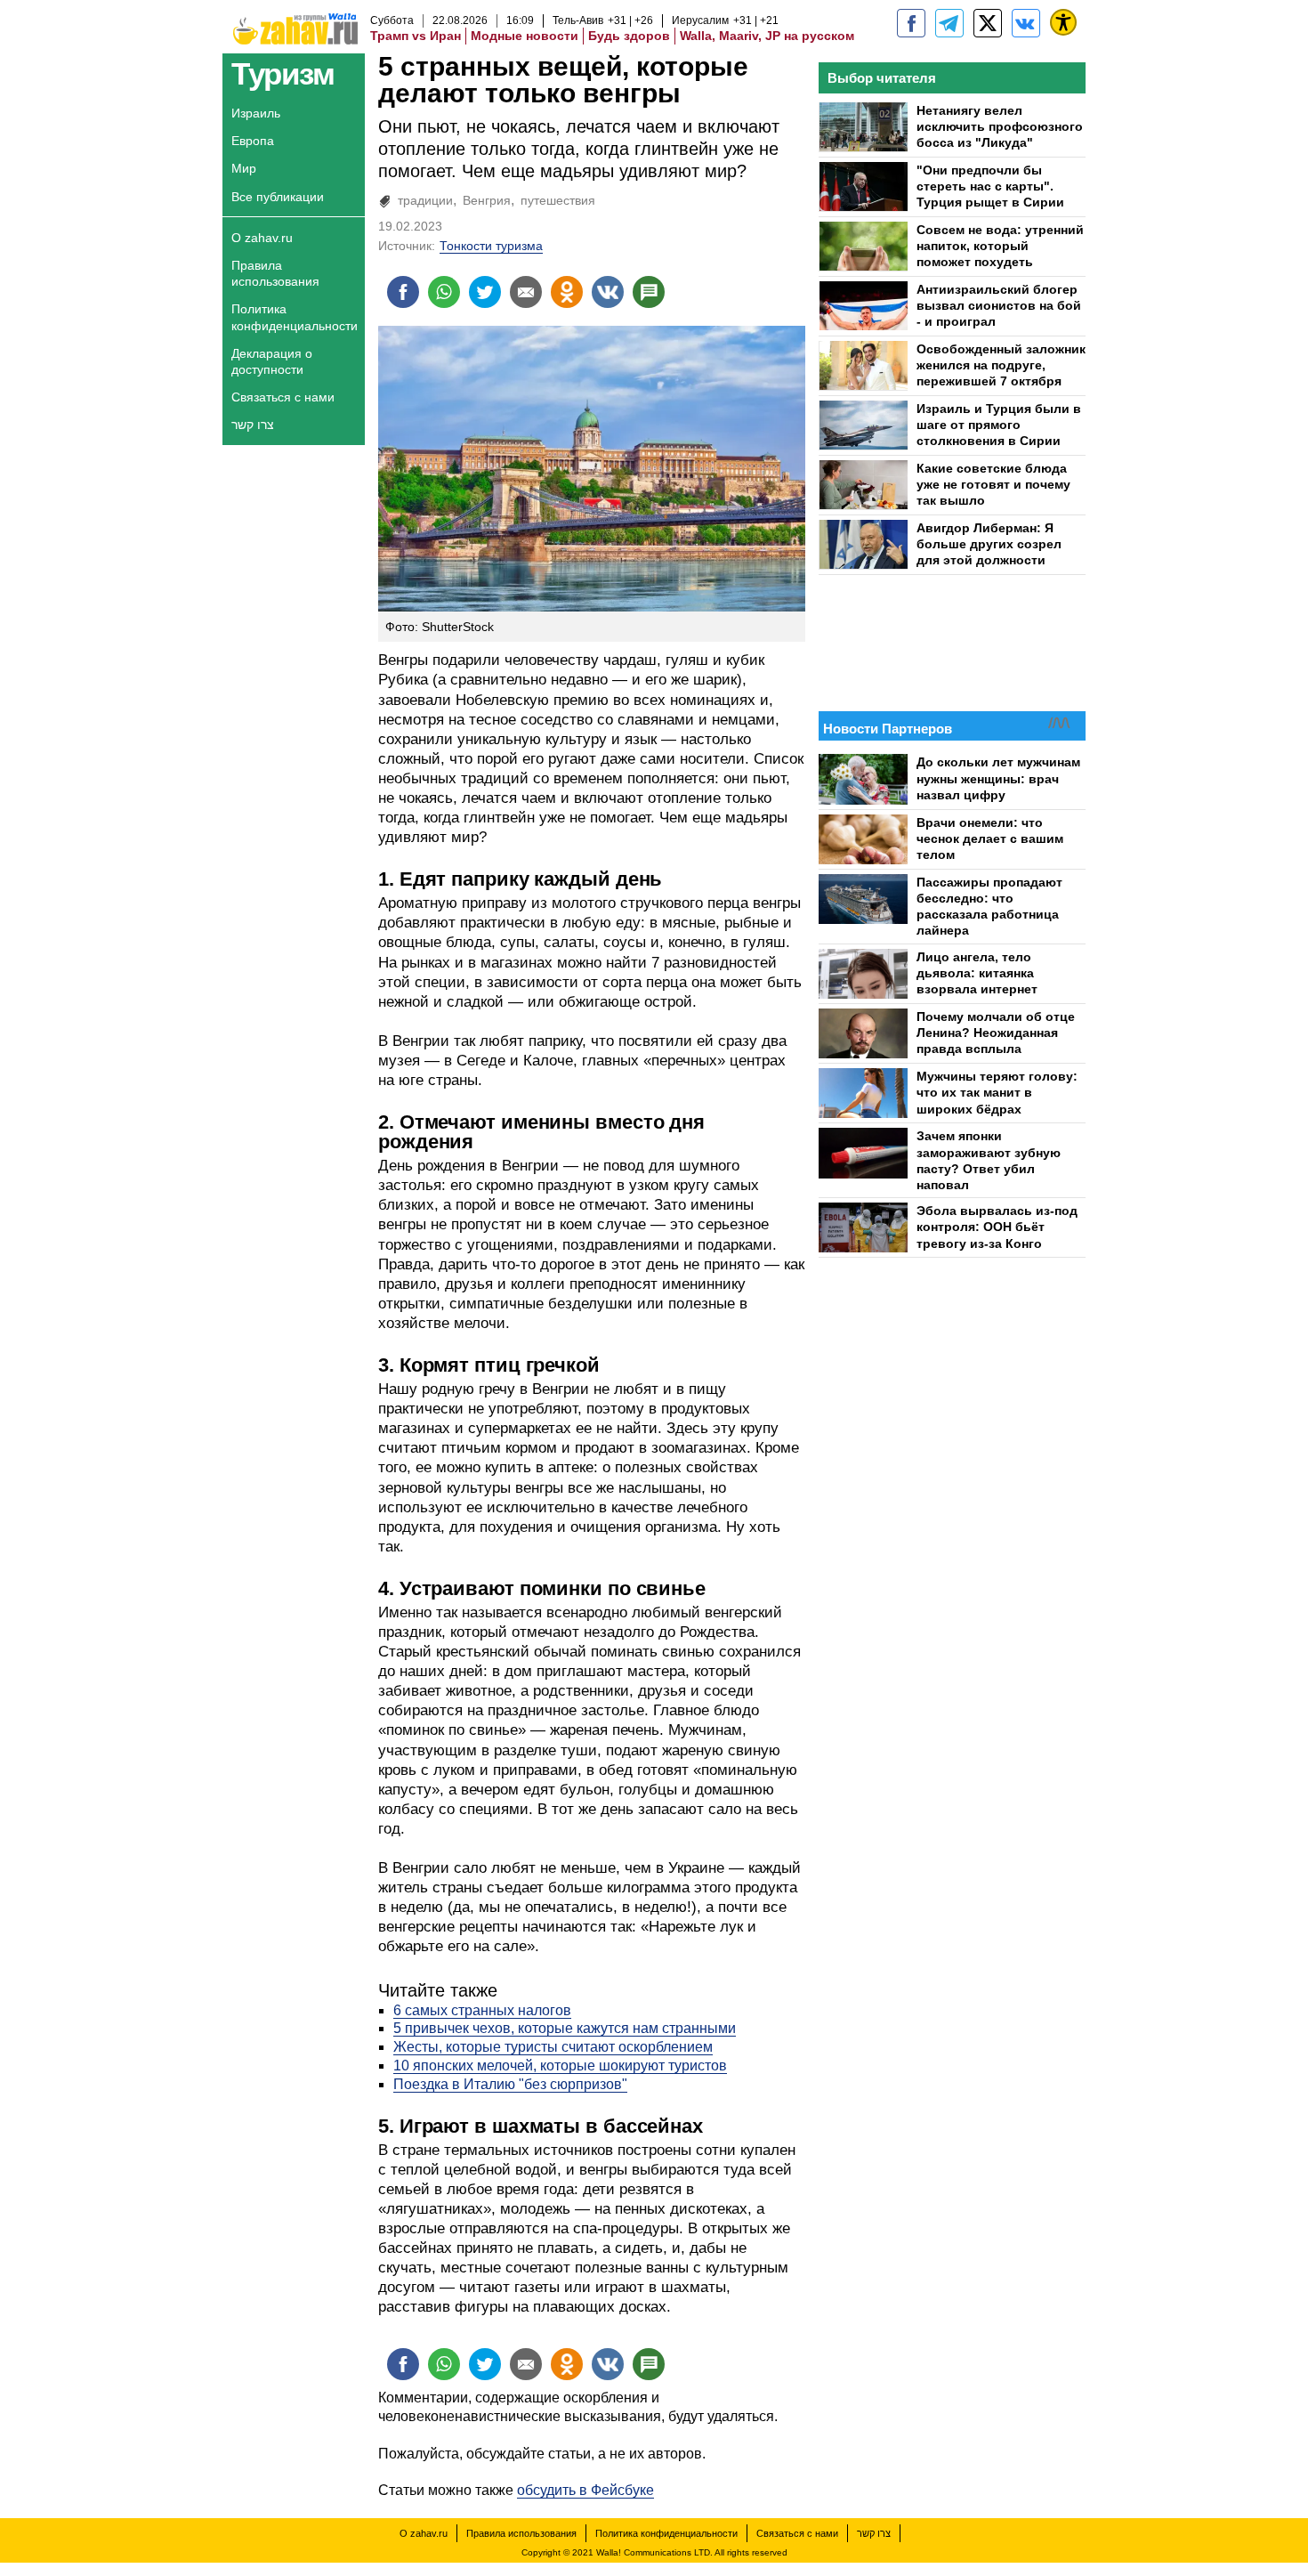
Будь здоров (629, 36)
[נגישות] (1063, 22)
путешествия (558, 200)
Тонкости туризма (491, 246)
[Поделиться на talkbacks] (649, 292)
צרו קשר (253, 425)
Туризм (283, 73)
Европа (253, 141)
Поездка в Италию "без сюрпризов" (510, 2084)
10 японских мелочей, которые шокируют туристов (560, 2066)
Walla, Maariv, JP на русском (767, 36)
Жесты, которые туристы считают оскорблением (553, 2047)
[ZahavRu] (988, 23)
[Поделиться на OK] (567, 292)
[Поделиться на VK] (608, 292)
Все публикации (278, 197)
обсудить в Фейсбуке (585, 2490)
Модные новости (525, 36)
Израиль (256, 113)
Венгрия (487, 200)
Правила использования (275, 273)
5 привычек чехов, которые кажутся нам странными (565, 2028)
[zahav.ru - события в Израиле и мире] (949, 23)
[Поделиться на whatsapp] (444, 292)
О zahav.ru (262, 238)
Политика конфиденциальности (295, 317)
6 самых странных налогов (482, 2010)
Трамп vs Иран (416, 36)
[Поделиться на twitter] (485, 292)
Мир (244, 168)
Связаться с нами (283, 397)
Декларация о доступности (272, 361)
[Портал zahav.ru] (1026, 23)
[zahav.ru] (911, 23)
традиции (425, 200)
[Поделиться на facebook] (403, 292)
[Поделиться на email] (526, 292)
